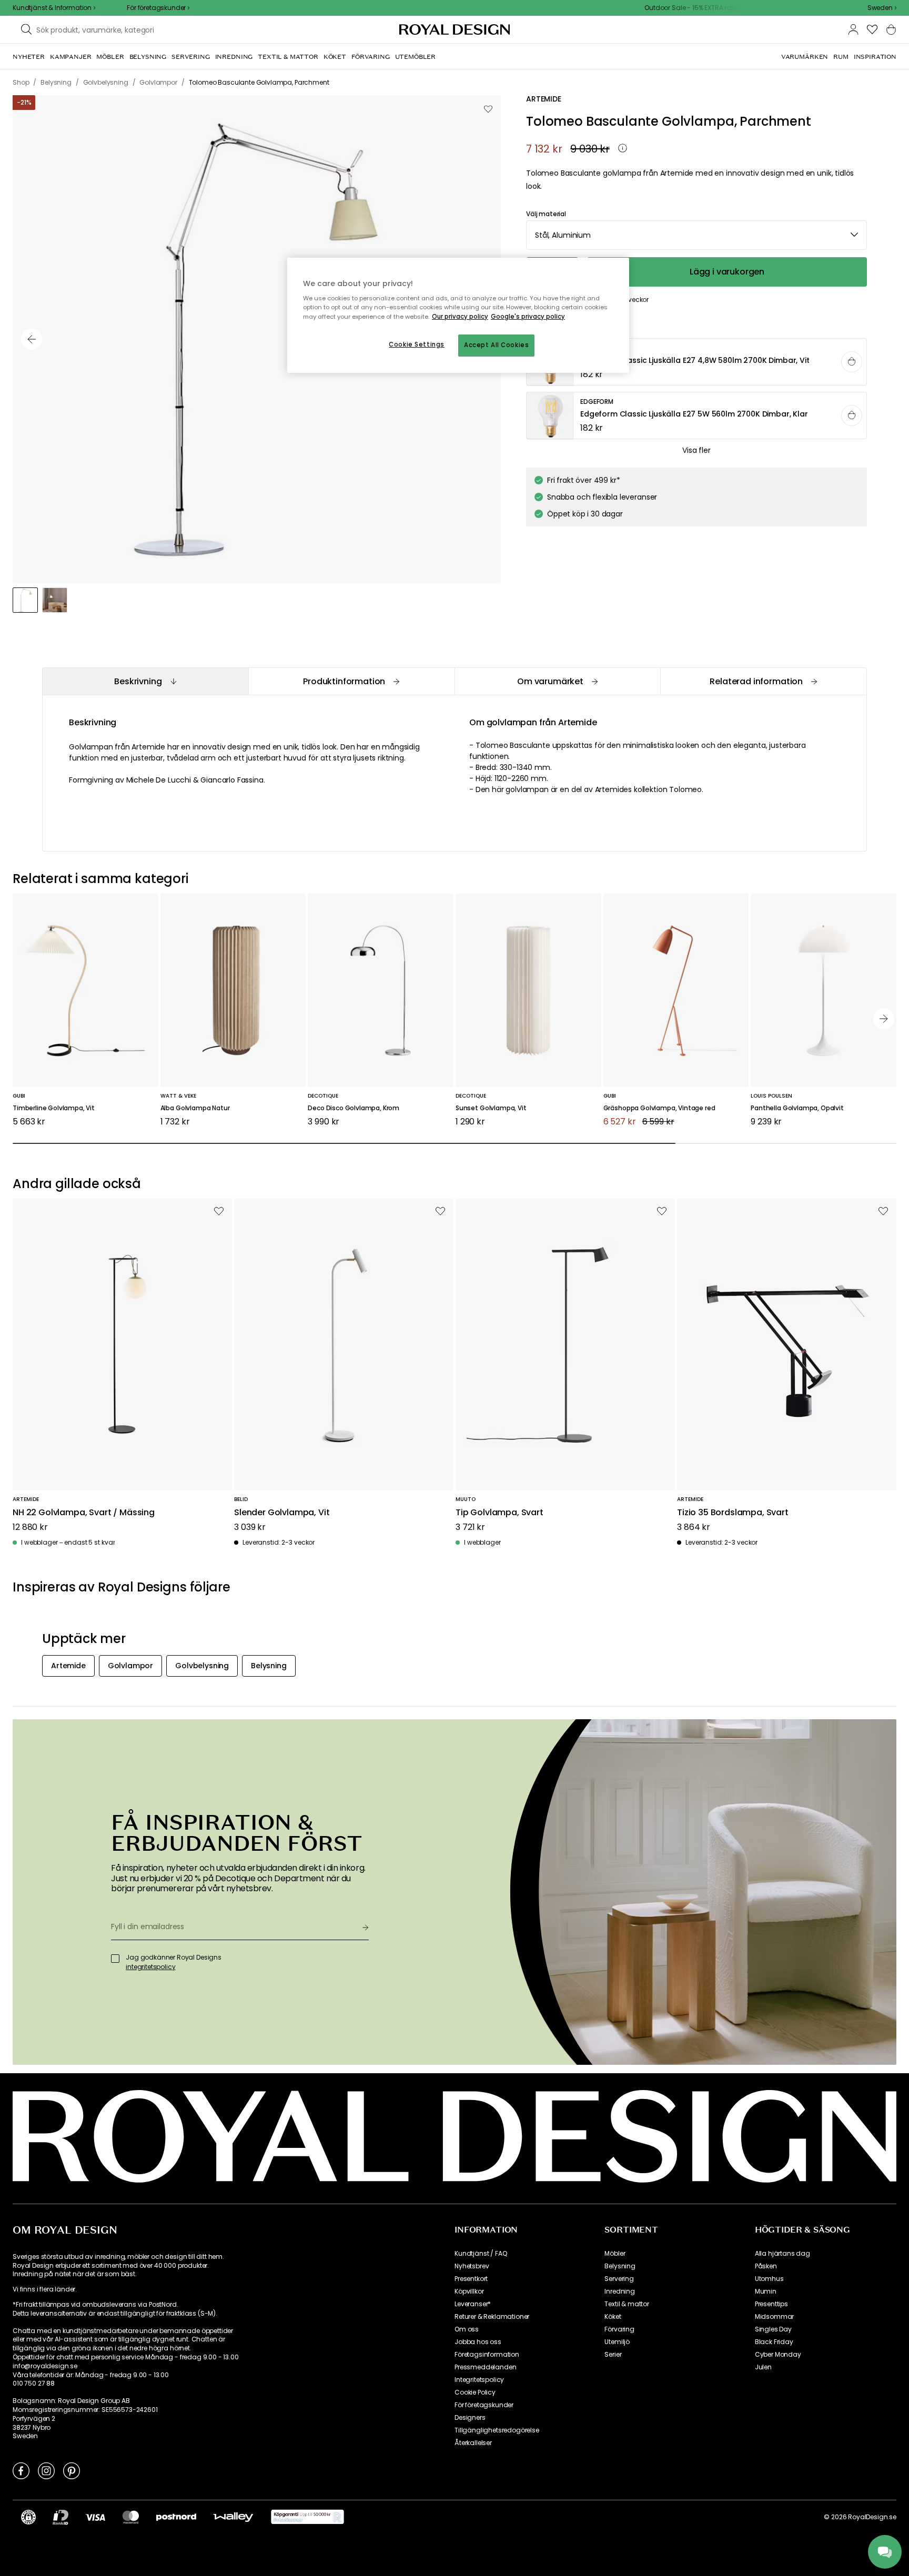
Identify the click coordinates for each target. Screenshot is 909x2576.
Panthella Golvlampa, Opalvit (797, 1108)
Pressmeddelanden (485, 2367)
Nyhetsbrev (472, 2266)
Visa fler (696, 450)
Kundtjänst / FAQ (481, 2254)
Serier (613, 2355)
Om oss (467, 2329)
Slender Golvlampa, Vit (282, 1513)
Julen (763, 2367)
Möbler (615, 2254)
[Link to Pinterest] (72, 2470)
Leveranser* (473, 2304)
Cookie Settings (417, 344)
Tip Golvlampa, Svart (499, 1513)
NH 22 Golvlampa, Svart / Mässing (84, 1513)
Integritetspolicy (479, 2380)
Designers (470, 2418)
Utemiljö (617, 2342)
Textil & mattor (627, 2304)
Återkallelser (473, 2443)
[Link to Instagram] (46, 2470)
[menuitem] (29, 57)
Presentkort (471, 2279)
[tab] (145, 681)
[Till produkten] (697, 362)
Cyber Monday (778, 2355)
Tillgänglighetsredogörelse (497, 2430)
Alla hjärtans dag (782, 2254)
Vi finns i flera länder (44, 2289)
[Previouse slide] (32, 339)
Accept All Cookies (496, 345)
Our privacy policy (460, 317)
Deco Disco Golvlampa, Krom (353, 1108)
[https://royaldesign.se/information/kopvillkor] (307, 2517)
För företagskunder (484, 2405)
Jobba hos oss (478, 2342)
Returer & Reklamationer (492, 2317)
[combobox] (882, 8)
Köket (613, 2317)
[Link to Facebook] (21, 2470)
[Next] (884, 1019)
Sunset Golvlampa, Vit (491, 1108)
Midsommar (775, 2317)
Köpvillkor (469, 2291)
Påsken (766, 2266)
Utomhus (769, 2279)
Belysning (620, 2266)
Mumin (766, 2291)
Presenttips (771, 2304)
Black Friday (774, 2342)
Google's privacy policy (528, 317)
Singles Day (773, 2329)
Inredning (620, 2291)
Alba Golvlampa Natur (195, 1108)
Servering (619, 2279)
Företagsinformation (487, 2355)
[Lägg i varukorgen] (852, 362)
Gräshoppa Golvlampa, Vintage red (659, 1108)
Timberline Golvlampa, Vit (54, 1108)
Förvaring (619, 2329)
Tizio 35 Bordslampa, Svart (733, 1513)
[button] (882, 8)
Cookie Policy (475, 2392)
